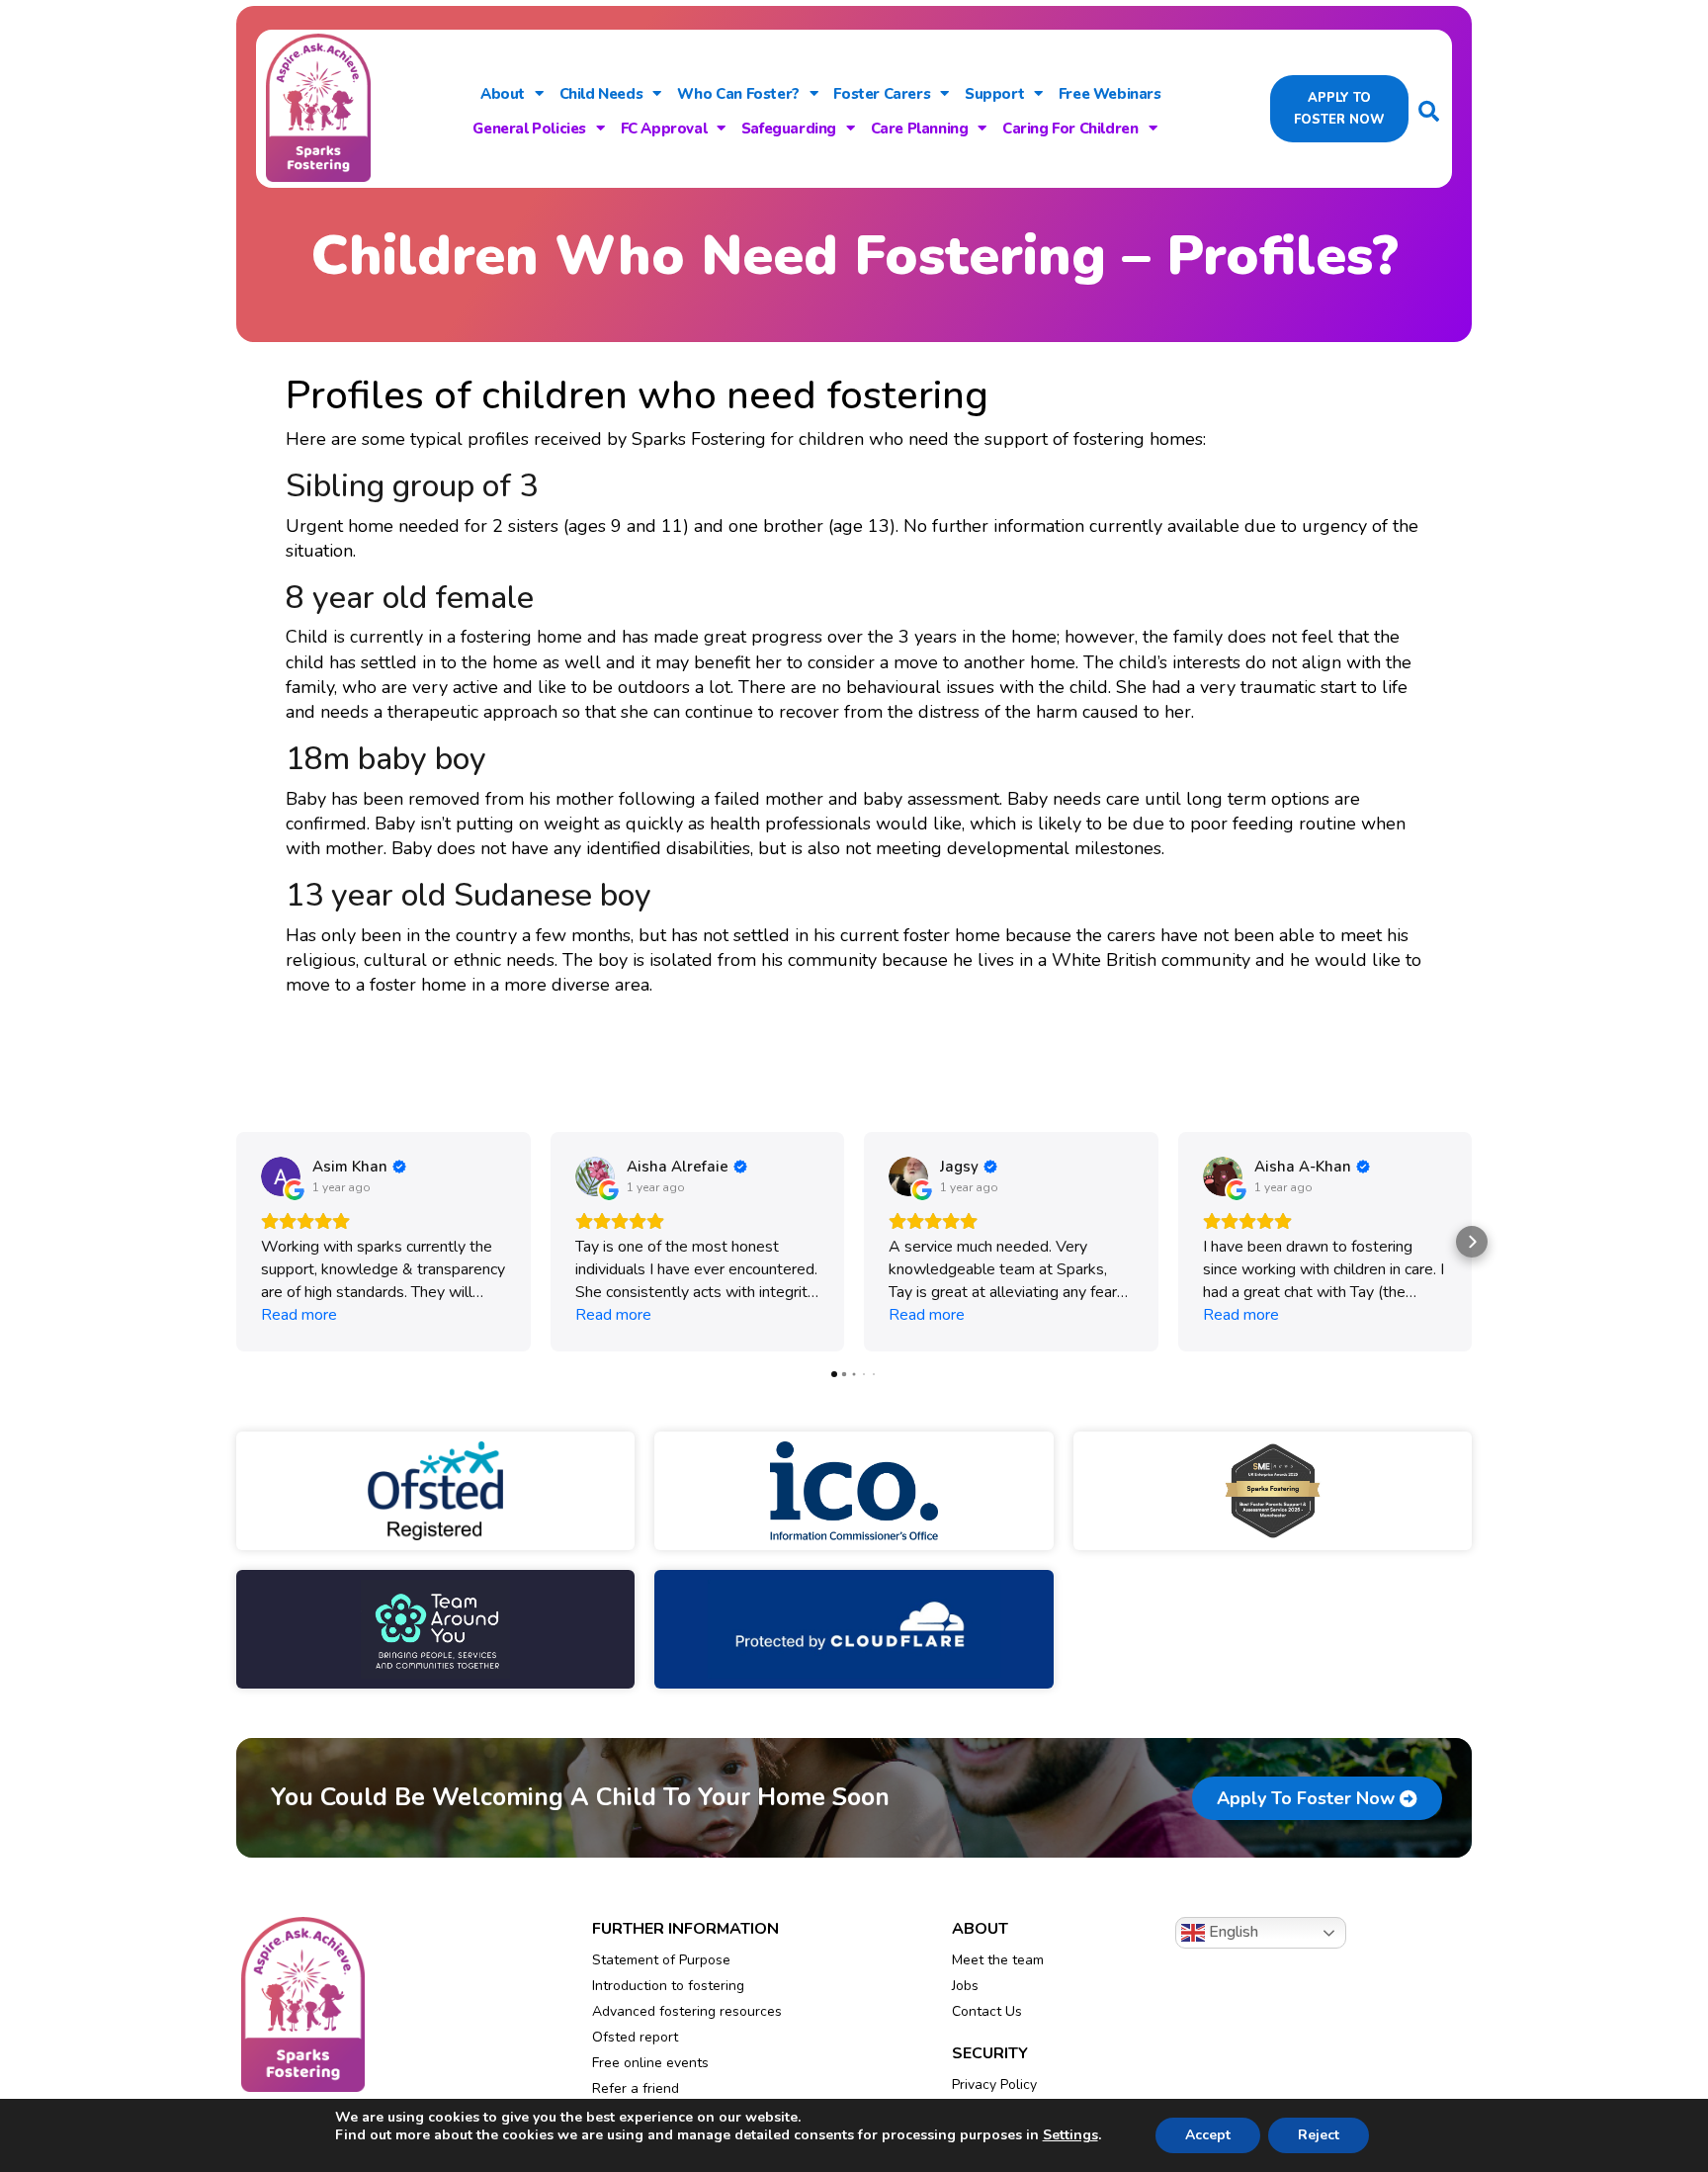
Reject (1319, 2135)
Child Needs (601, 94)
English (1232, 1932)
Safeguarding (789, 129)
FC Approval (664, 129)
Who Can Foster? (738, 94)
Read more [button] (299, 1315)
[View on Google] (281, 1176)
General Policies (529, 129)
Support (994, 94)
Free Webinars (1110, 94)
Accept (1208, 2135)
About (503, 94)
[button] (236, 1242)
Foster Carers (882, 94)
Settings (1070, 2135)
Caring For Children (1070, 129)
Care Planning (920, 129)
